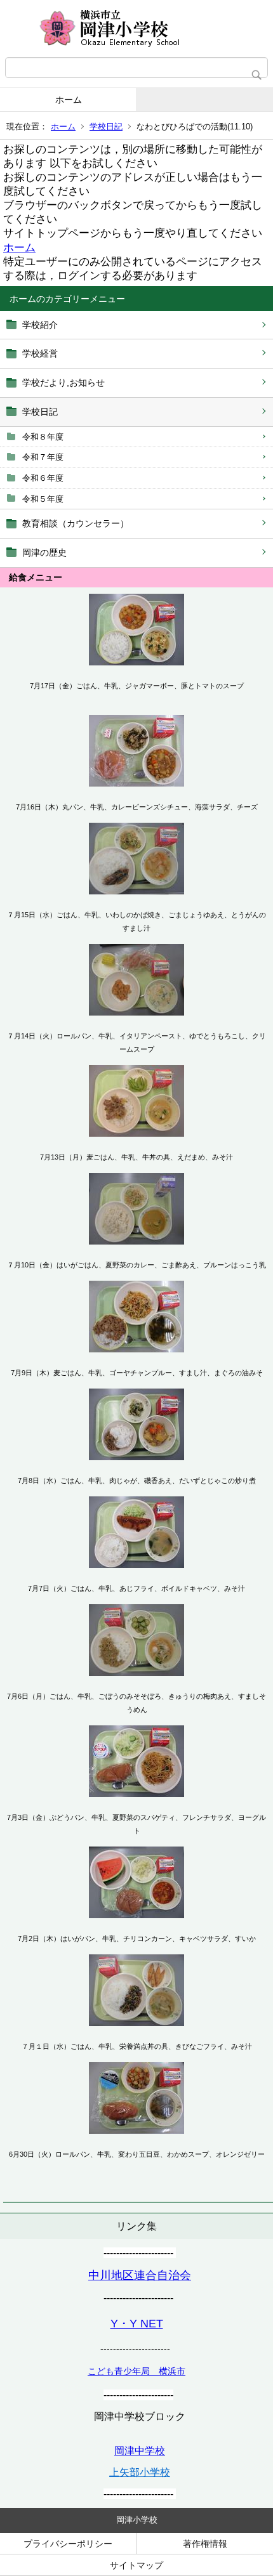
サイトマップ (136, 2565)
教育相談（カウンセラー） (76, 523)
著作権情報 (205, 2544)
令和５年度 (43, 499)
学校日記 (106, 127)
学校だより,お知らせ (63, 382)
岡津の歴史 (44, 552)
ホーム (69, 100)
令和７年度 (43, 457)
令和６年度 (43, 478)
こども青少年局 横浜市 (136, 2371)
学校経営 (40, 353)
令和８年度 (43, 437)
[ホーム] (136, 29)
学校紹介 (40, 325)
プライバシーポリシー (68, 2544)
